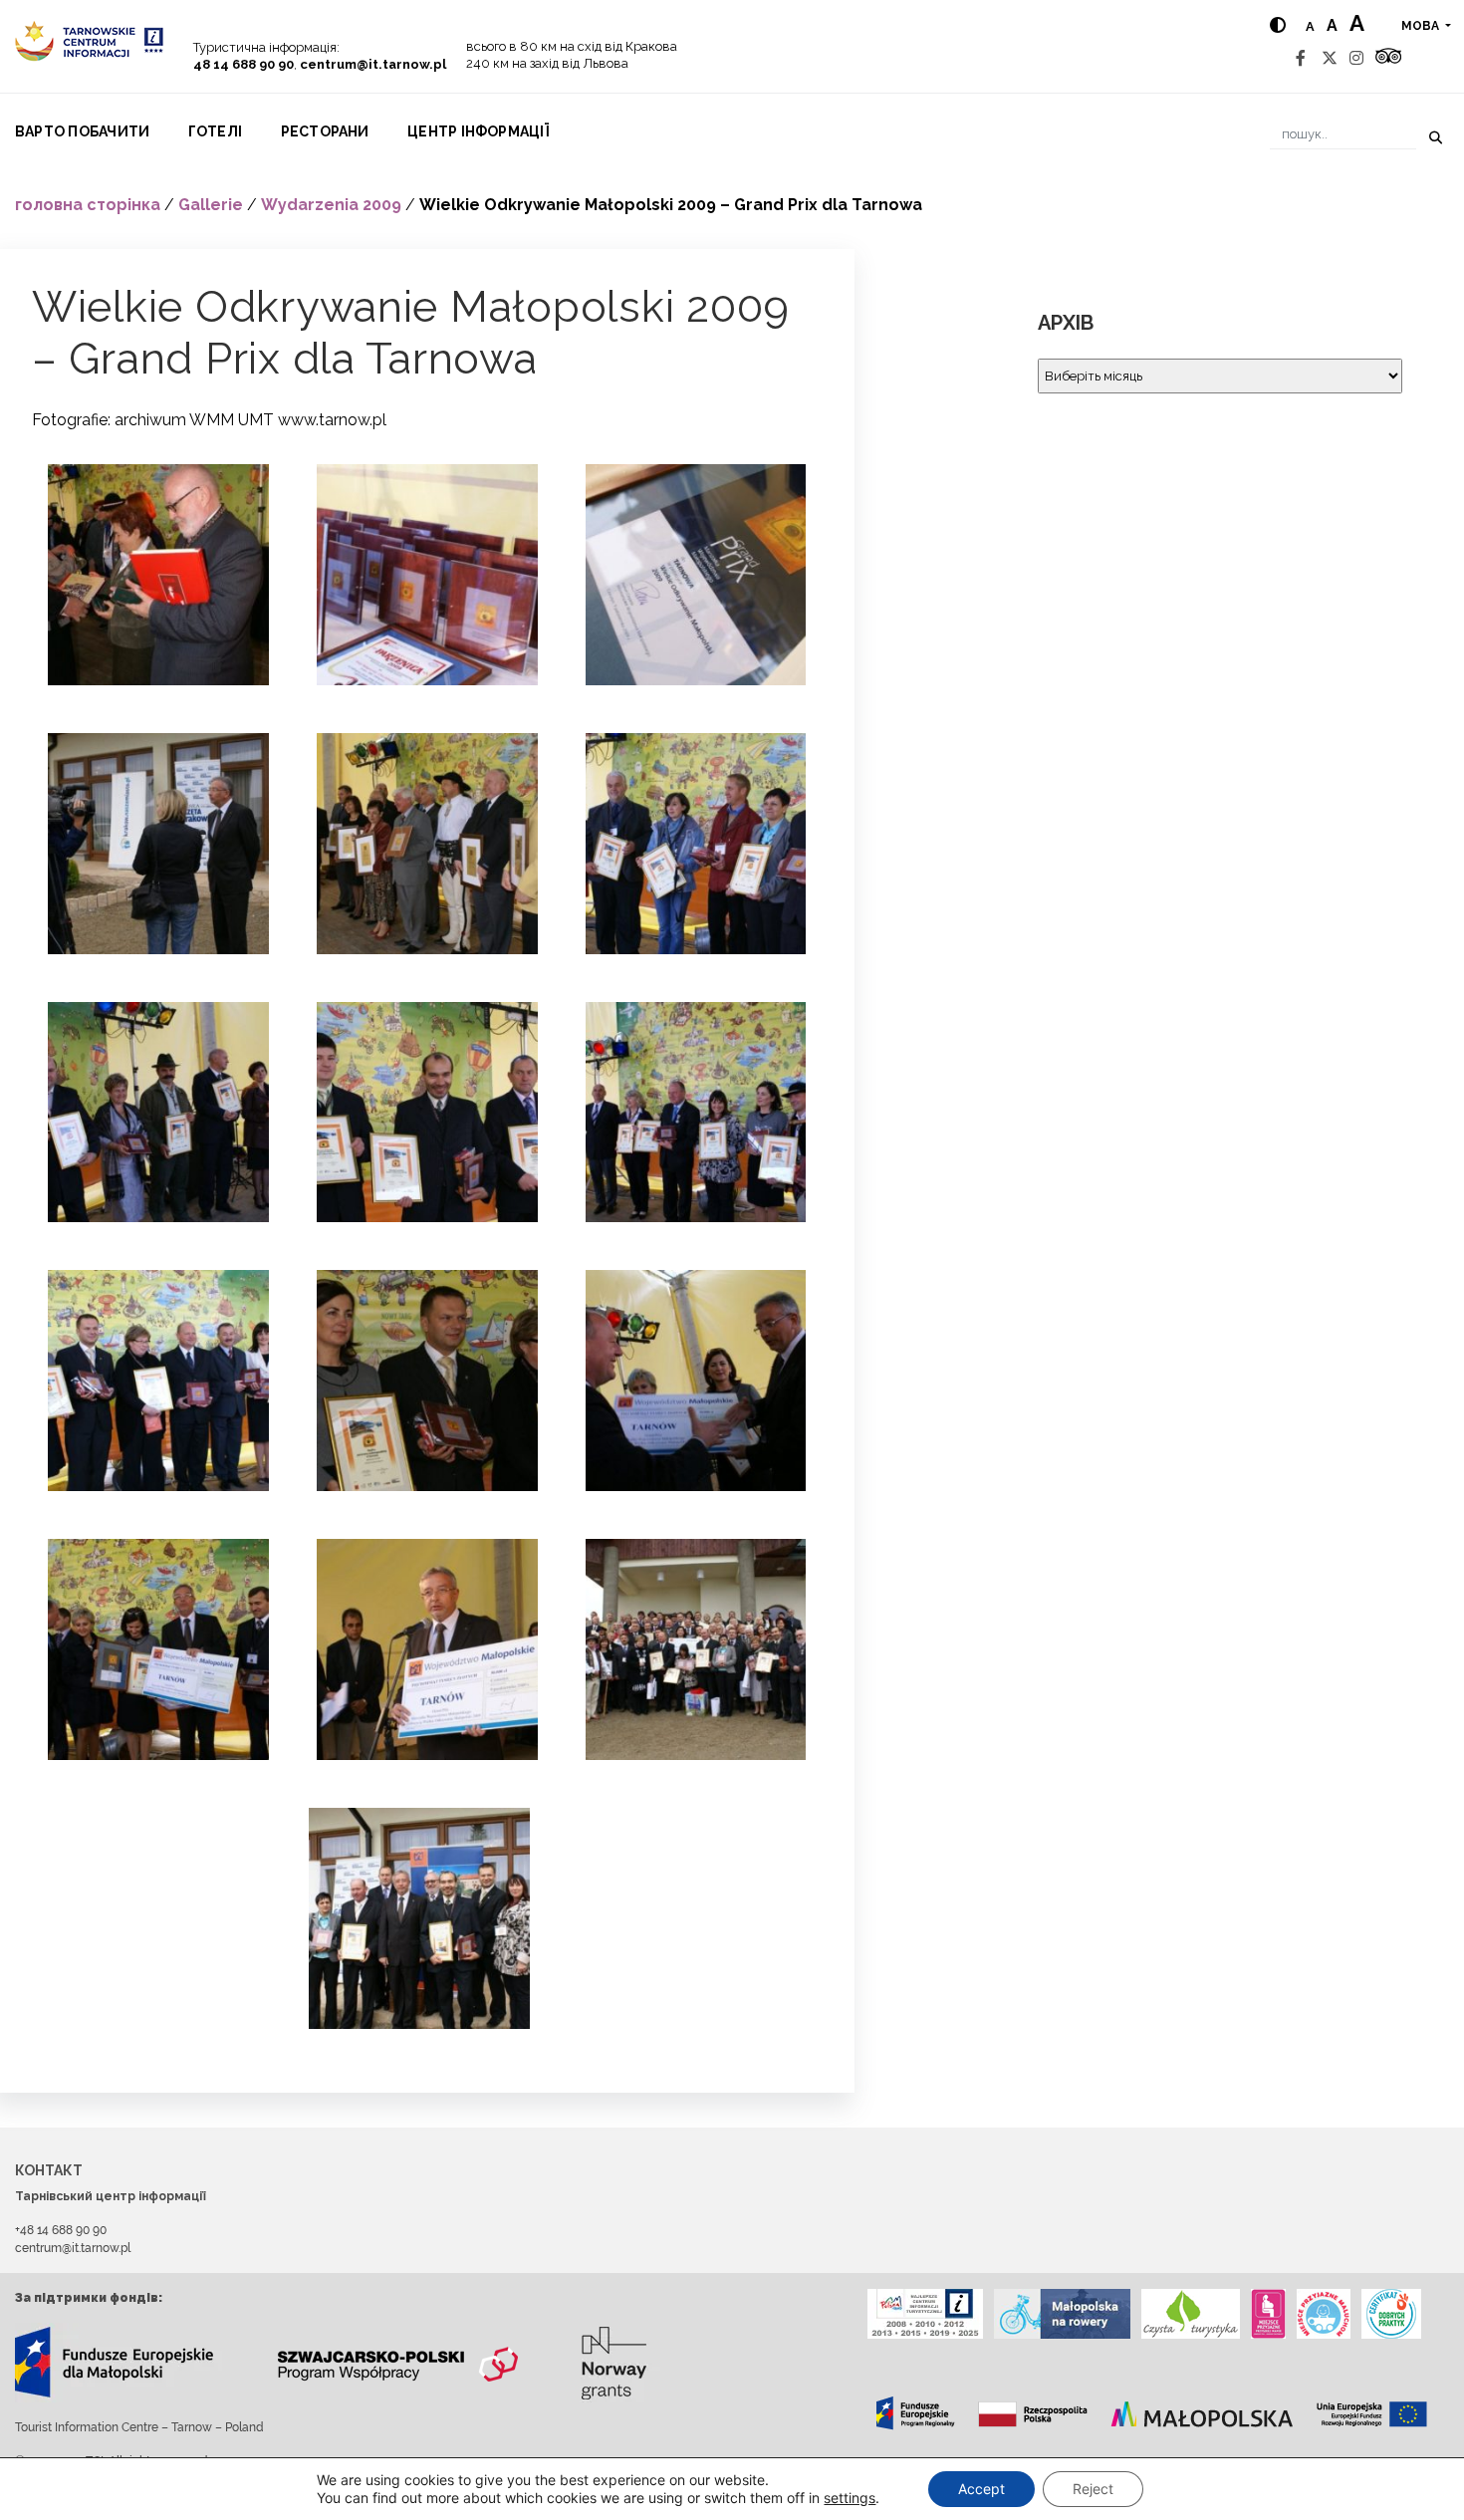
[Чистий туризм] (1191, 2314)
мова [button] (1422, 26)
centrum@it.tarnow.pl (373, 64)
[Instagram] (1356, 58)
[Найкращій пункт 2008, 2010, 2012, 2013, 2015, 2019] (925, 2314)
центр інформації (478, 131)
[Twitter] (1330, 58)
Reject (1093, 2489)
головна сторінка (88, 205)
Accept (981, 2489)
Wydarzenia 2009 (331, 205)
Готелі (215, 131)
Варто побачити (82, 131)
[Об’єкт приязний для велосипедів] (1062, 2314)
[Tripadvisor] (1388, 58)
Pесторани (325, 131)
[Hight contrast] (1278, 25)
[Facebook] (1301, 58)
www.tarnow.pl (332, 420)
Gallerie (211, 205)
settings (850, 2498)
